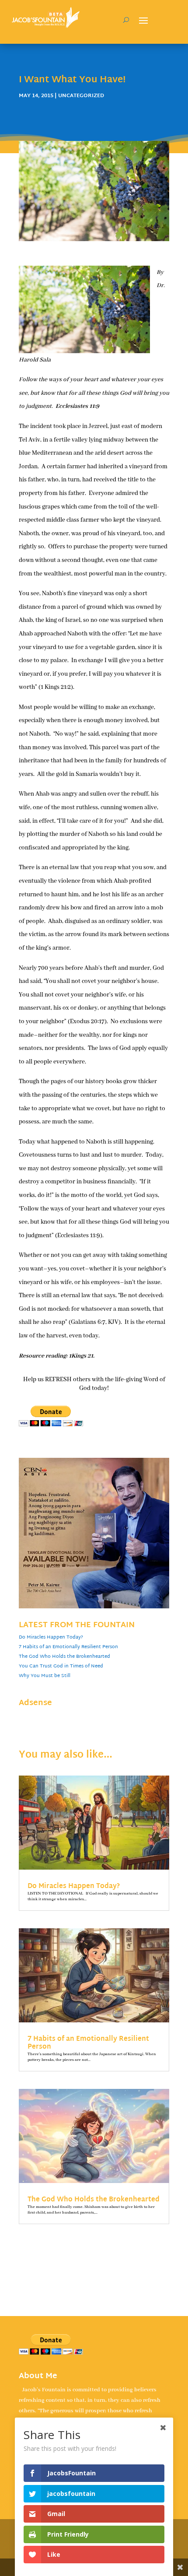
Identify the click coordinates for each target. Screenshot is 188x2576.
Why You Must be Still (45, 1676)
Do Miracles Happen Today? (51, 1637)
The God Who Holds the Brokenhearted (64, 1657)
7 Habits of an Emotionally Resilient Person (68, 1647)
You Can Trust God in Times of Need (61, 1666)
